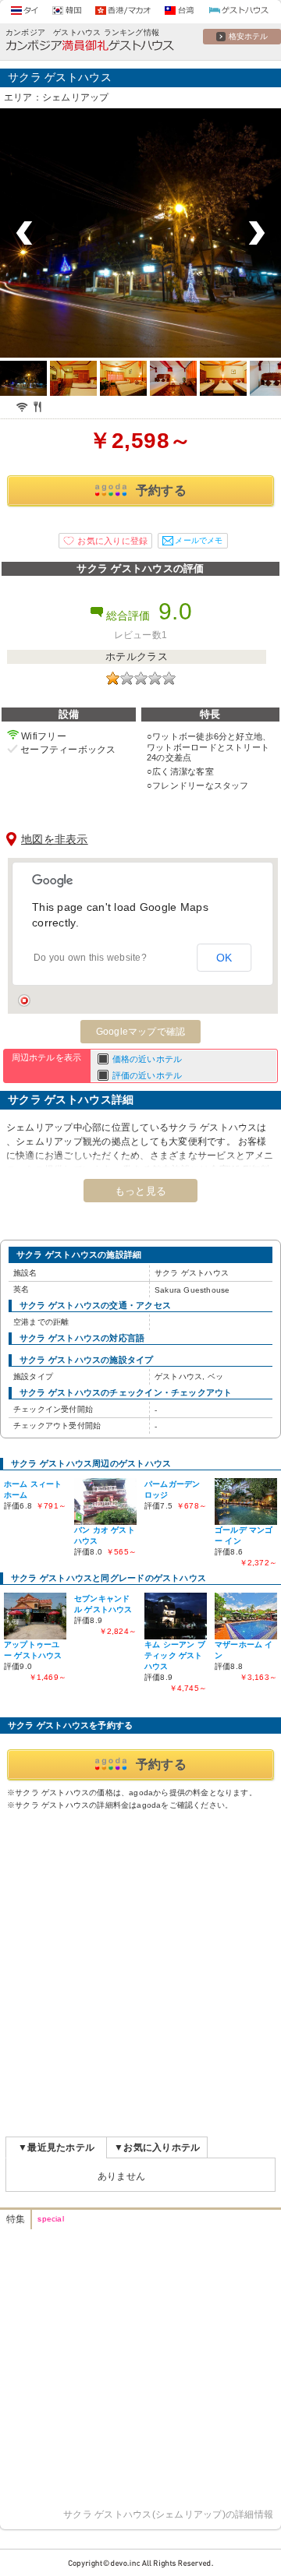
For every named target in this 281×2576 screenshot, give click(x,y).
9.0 (176, 611)
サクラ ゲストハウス (60, 77)
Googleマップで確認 (141, 1032)
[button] (24, 1000)
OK (224, 958)
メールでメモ (199, 540)
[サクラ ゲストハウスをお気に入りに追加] (105, 541)
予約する (161, 490)
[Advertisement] (140, 1971)
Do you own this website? (90, 958)
